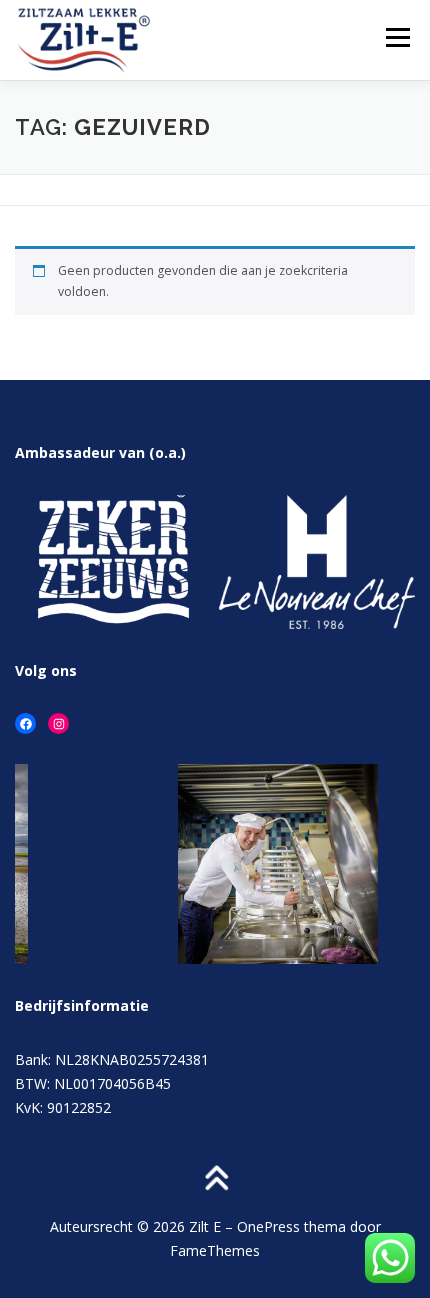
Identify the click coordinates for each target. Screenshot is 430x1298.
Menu (396, 37)
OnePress (268, 1226)
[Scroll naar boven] (215, 1180)
